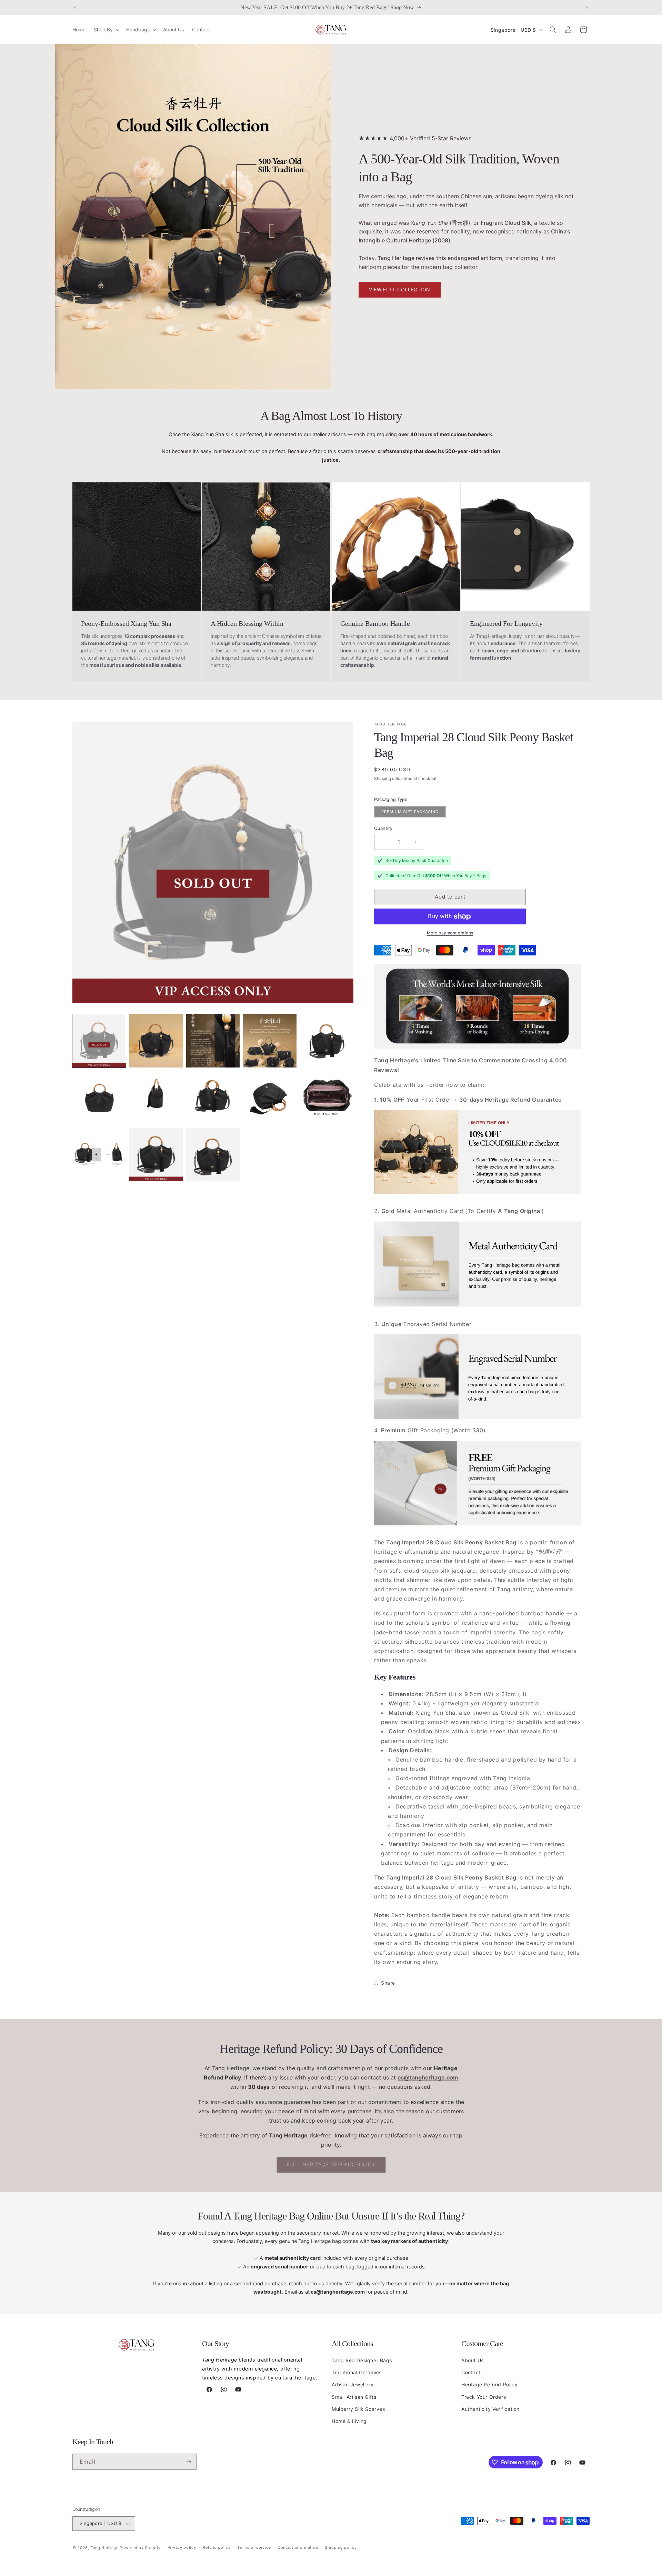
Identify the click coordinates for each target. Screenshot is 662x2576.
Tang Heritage (105, 2548)
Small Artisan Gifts (354, 2397)
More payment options (450, 933)
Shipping (383, 778)
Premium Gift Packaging (410, 812)
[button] (106, 30)
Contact (471, 2372)
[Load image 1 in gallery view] (99, 1041)
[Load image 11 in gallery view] (99, 1155)
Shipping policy (341, 2547)
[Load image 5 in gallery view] (327, 1041)
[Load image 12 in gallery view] (156, 1155)
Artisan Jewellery (353, 2384)
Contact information (298, 2547)
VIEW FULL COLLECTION (400, 289)
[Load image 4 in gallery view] (270, 1041)
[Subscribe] (189, 2462)
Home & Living (349, 2421)
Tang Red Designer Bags (362, 2360)
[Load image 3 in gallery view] (213, 1041)
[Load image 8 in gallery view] (213, 1098)
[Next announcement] (587, 8)
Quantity (383, 828)
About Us (473, 2360)
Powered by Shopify (140, 2548)
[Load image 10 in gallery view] (327, 1098)
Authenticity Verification (490, 2409)
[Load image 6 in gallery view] (99, 1098)
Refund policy (217, 2547)
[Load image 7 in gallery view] (156, 1098)
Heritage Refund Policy (489, 2384)
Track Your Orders (484, 2397)
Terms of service (254, 2547)
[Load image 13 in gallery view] (213, 1155)
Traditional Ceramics (357, 2372)
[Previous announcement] (75, 8)
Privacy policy (182, 2547)
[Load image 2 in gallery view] (156, 1041)
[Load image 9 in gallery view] (270, 1098)
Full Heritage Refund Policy (331, 2164)
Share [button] (388, 1983)
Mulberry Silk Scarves (358, 2409)
